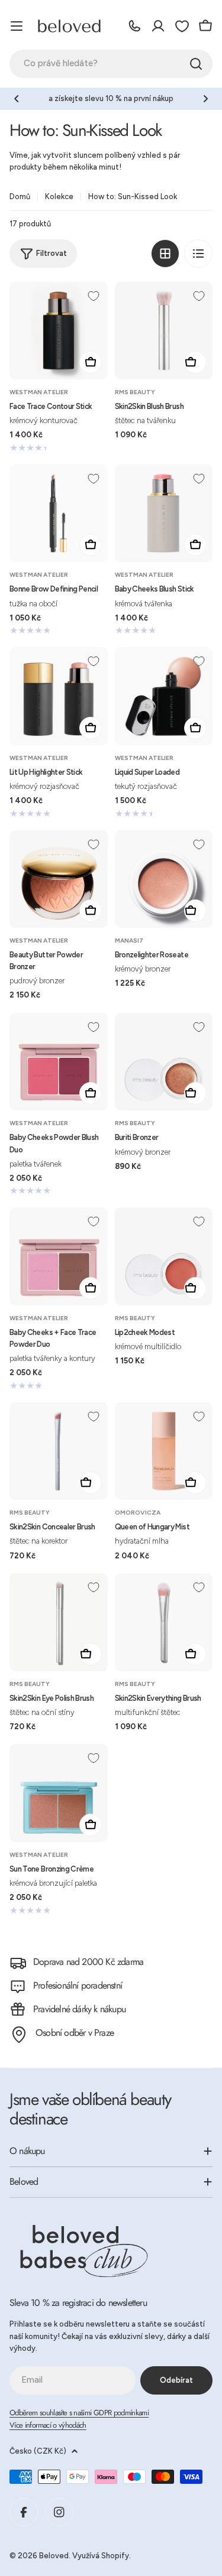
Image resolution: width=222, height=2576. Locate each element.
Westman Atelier (39, 392)
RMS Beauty (135, 392)
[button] (17, 99)
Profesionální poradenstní (78, 1985)
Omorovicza (138, 1513)
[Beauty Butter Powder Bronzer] (59, 879)
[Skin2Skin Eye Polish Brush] (59, 1622)
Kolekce (59, 196)
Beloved (54, 2556)
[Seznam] (198, 254)
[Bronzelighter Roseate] (164, 879)
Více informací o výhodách (48, 2425)
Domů (20, 196)
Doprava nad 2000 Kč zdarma (88, 1962)
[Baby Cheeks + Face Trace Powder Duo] (59, 1256)
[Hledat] (196, 64)
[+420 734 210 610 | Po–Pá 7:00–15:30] (134, 26)
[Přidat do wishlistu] (94, 296)
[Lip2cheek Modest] (164, 1256)
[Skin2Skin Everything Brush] (164, 1622)
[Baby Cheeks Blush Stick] (164, 514)
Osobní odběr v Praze (75, 2033)
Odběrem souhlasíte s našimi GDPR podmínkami (79, 2413)
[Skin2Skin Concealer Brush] (59, 1451)
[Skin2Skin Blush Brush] (164, 331)
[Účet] (158, 26)
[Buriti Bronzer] (164, 1062)
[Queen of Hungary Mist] (164, 1451)
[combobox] (111, 64)
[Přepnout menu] (17, 26)
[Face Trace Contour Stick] (59, 331)
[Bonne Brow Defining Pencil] (59, 514)
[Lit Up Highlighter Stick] (59, 696)
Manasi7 (129, 941)
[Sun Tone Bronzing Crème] (59, 1793)
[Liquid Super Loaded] (164, 696)
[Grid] (165, 254)
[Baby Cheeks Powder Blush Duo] (59, 1062)
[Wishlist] (182, 26)
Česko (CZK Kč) (38, 2451)
